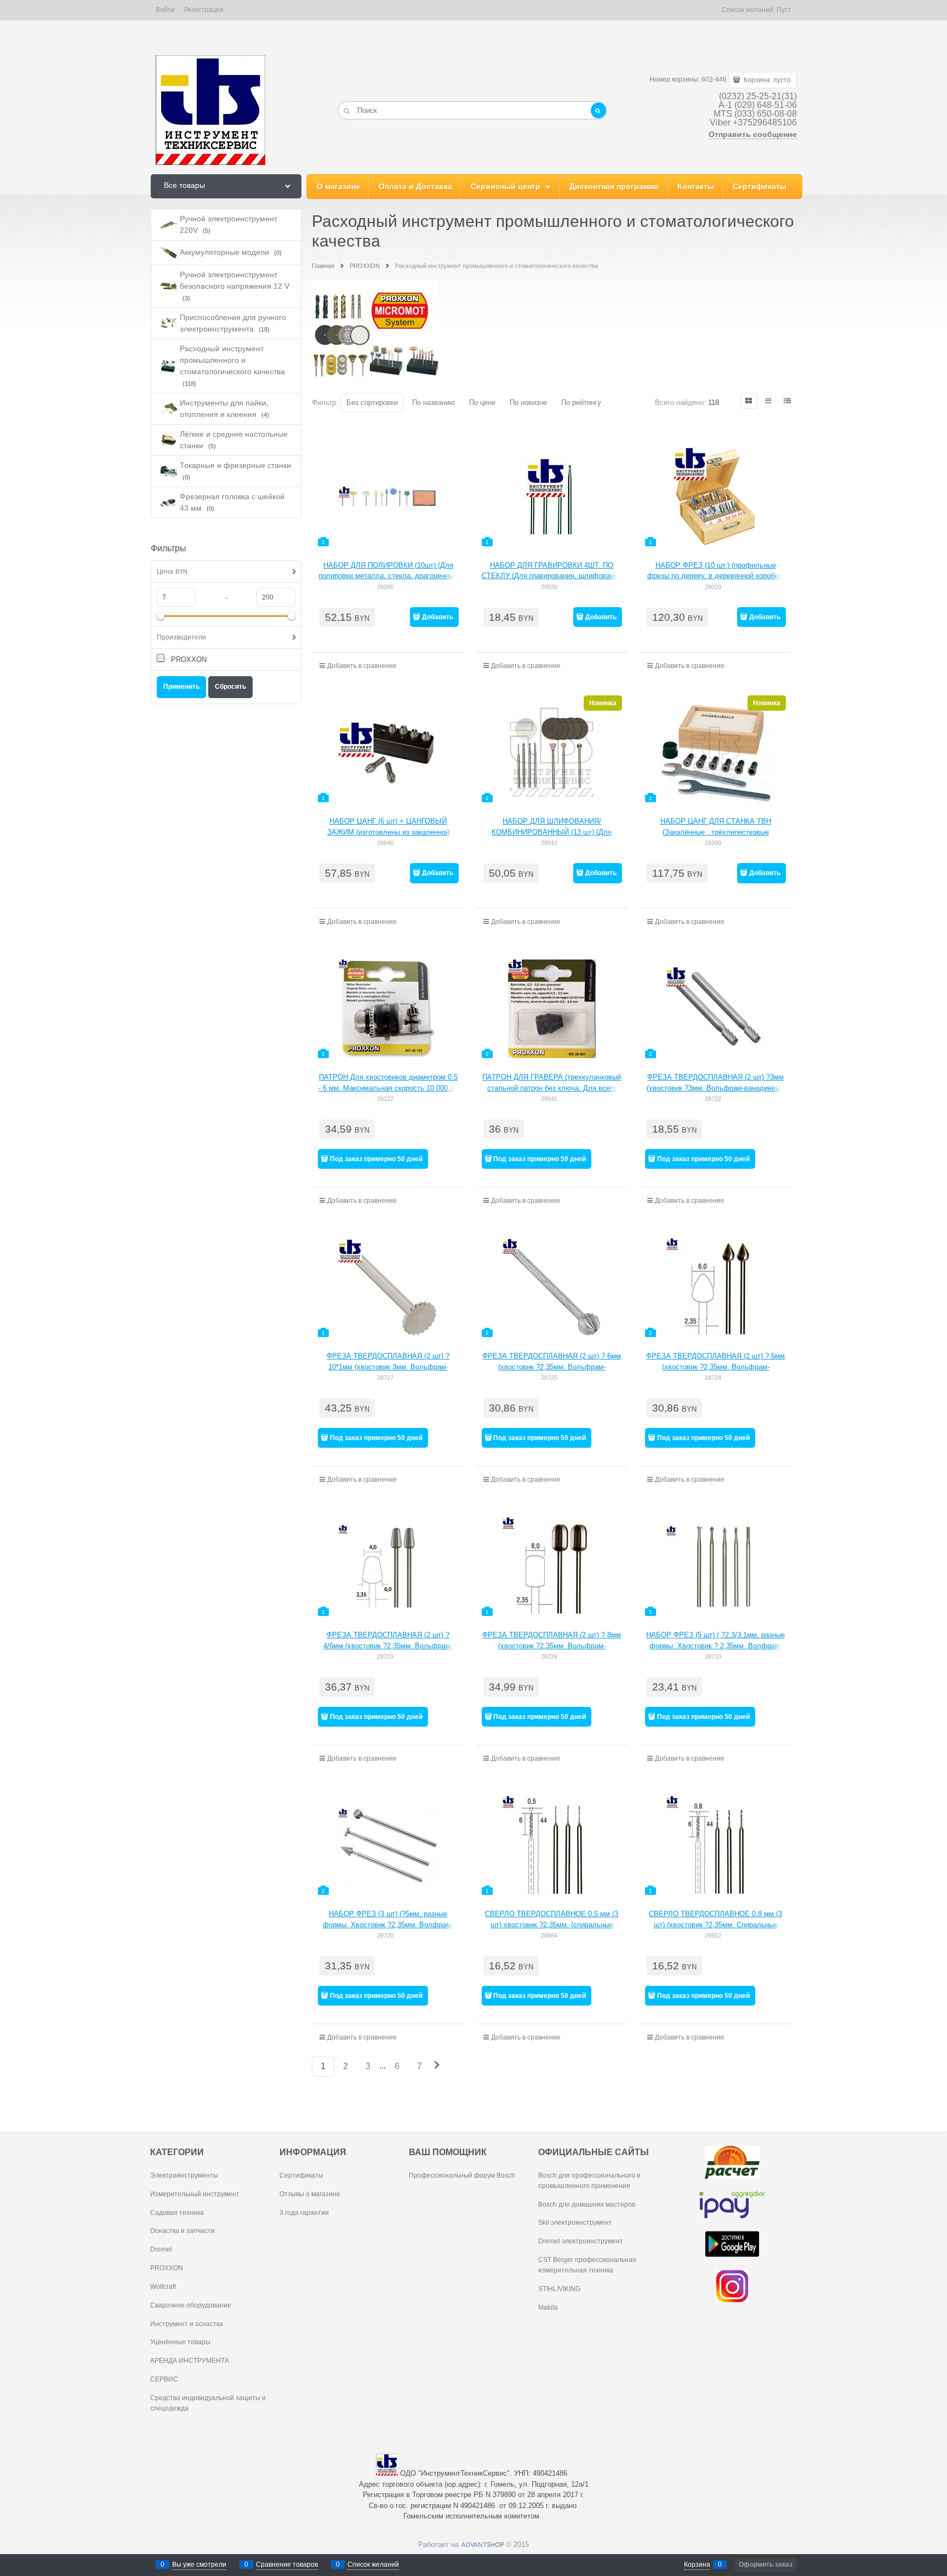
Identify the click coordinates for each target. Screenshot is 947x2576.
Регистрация (204, 10)
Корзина (697, 2564)
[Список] (769, 401)
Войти (165, 10)
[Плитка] (749, 401)
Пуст (784, 10)
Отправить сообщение (753, 134)
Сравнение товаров (287, 2564)
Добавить (438, 617)
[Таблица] (788, 401)
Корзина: (766, 80)
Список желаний (373, 2564)
